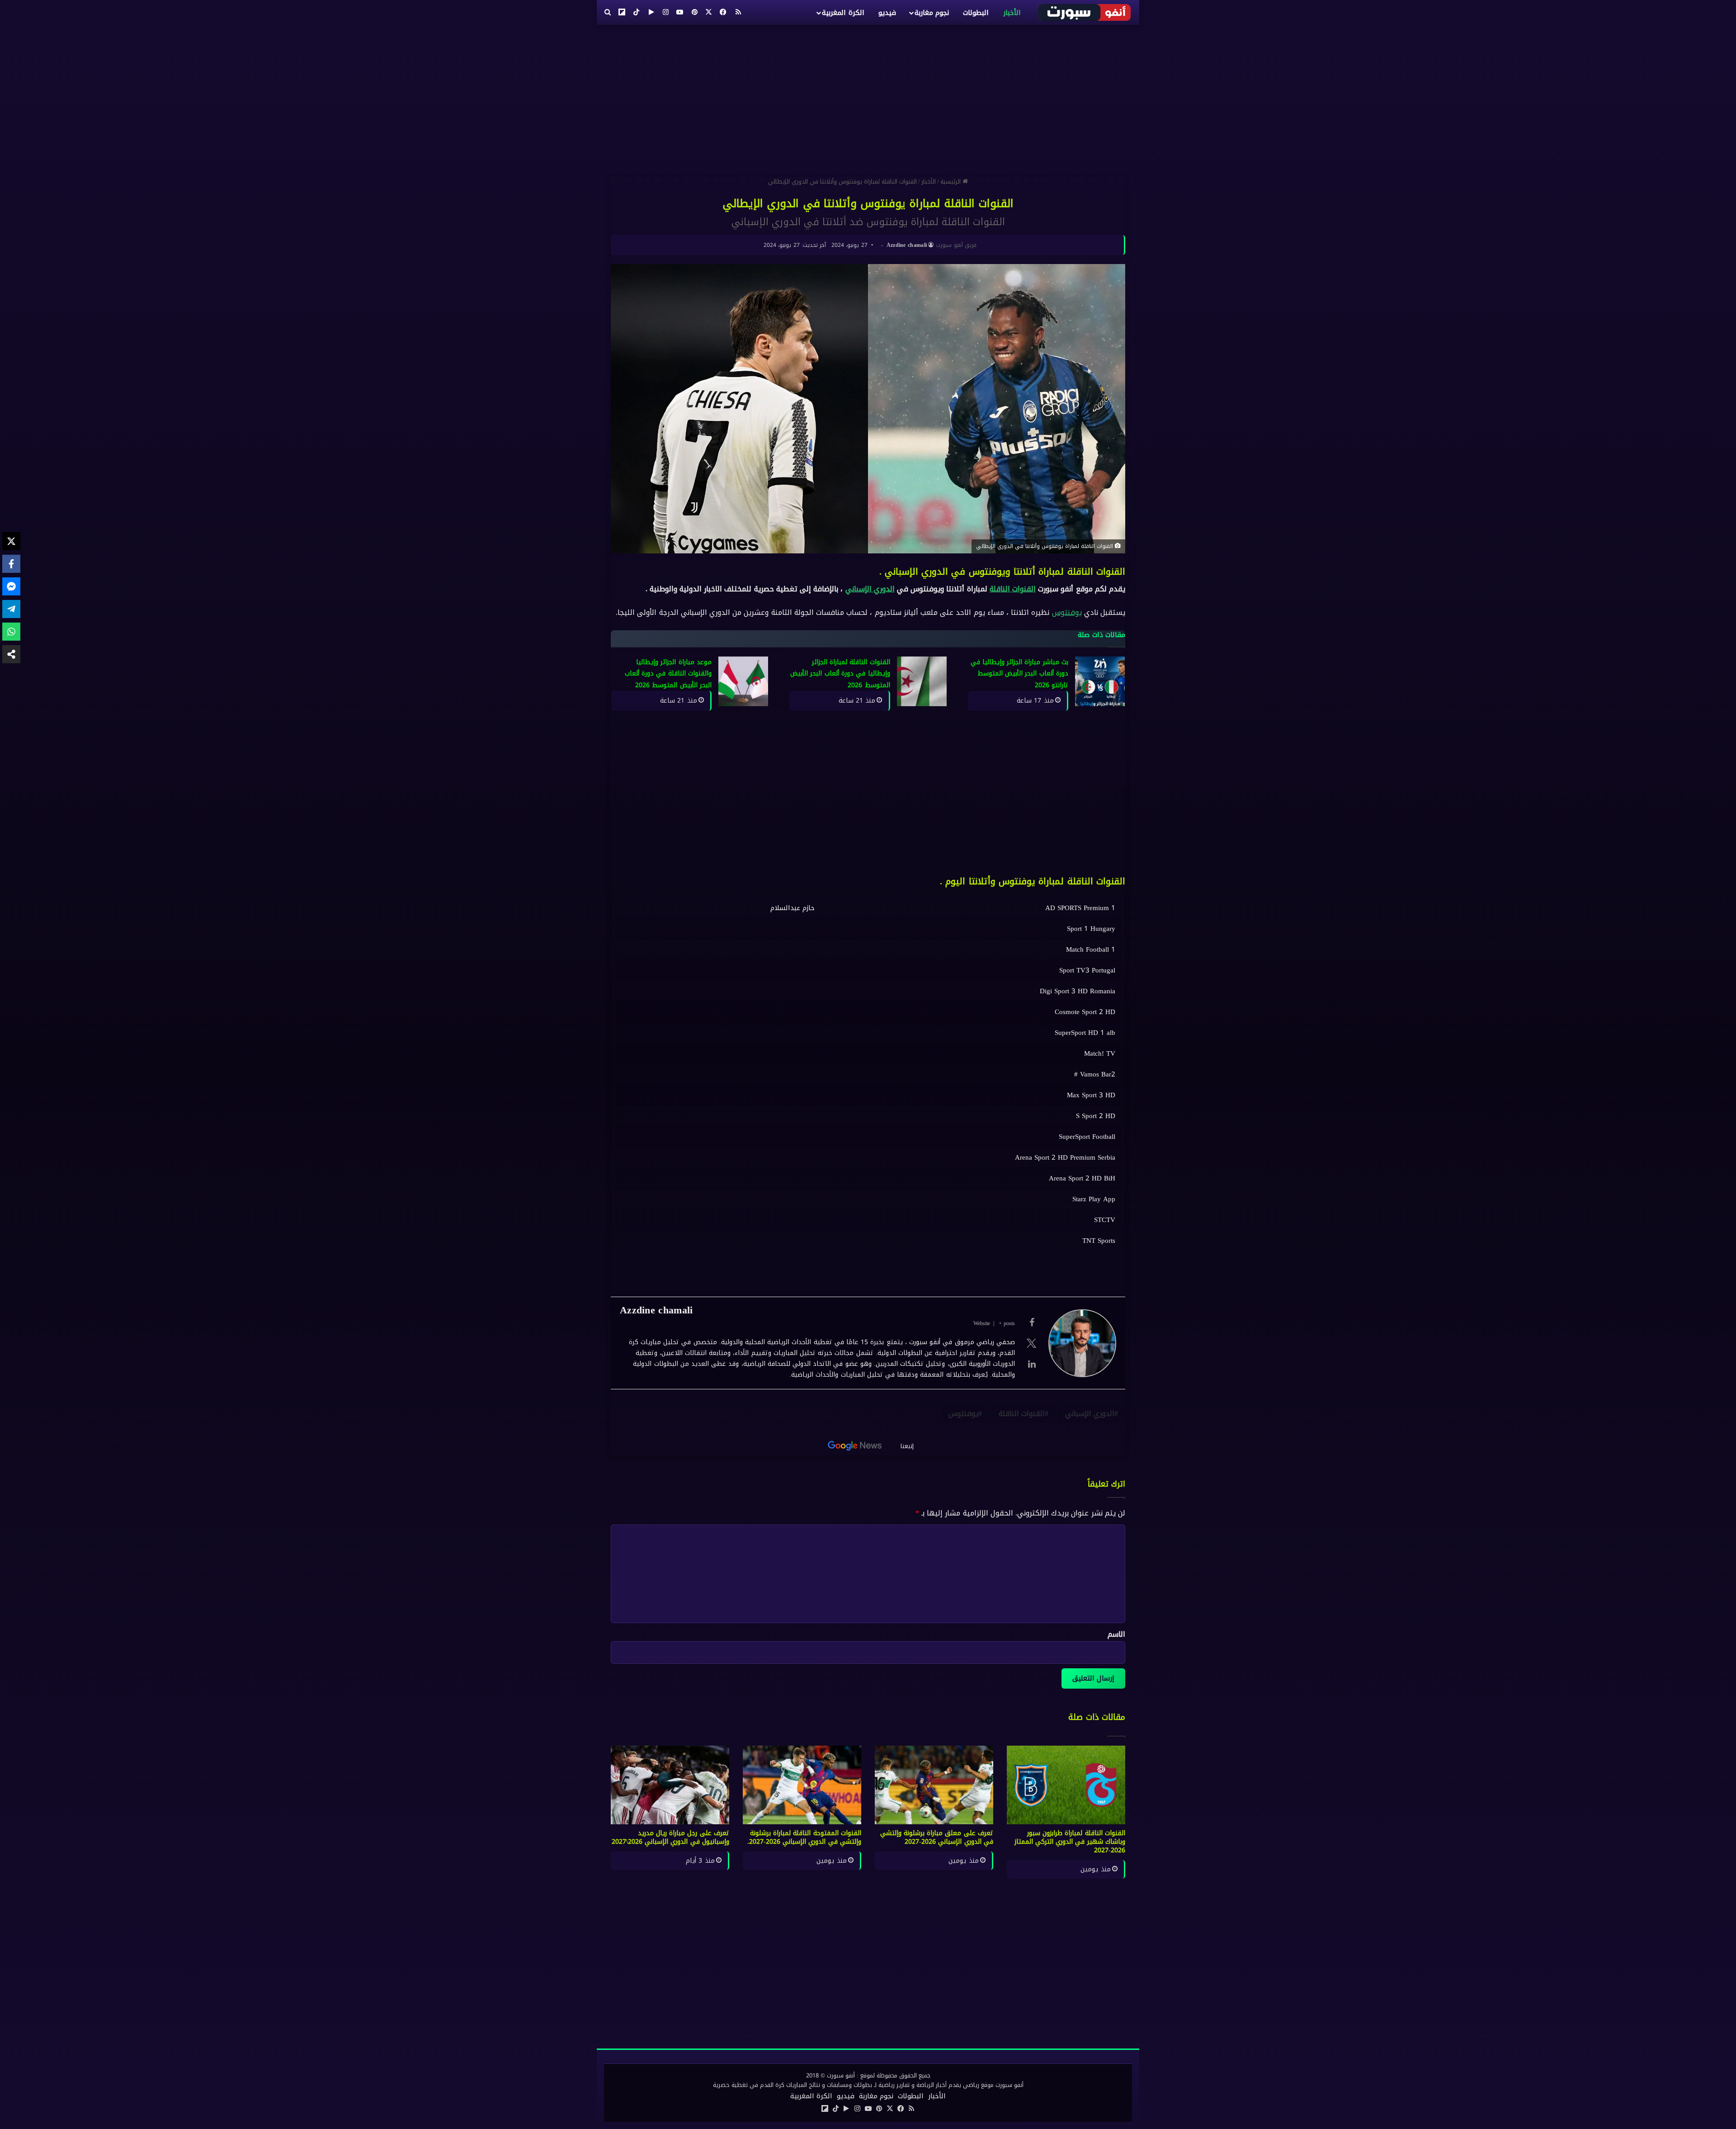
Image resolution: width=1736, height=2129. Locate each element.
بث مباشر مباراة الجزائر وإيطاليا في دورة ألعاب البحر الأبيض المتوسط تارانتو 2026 (1020, 674)
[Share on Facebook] (11, 564)
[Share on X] (11, 541)
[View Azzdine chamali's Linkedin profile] (1032, 1364)
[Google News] (855, 1446)
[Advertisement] (868, 97)
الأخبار (1012, 13)
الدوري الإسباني (870, 589)
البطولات (976, 13)
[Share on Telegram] (11, 609)
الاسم (1116, 1634)
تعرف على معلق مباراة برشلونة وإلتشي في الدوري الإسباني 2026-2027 (937, 1837)
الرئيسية (951, 182)
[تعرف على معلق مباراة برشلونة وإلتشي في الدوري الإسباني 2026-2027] (934, 1785)
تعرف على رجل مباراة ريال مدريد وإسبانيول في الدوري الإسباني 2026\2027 (670, 1837)
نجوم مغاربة (932, 13)
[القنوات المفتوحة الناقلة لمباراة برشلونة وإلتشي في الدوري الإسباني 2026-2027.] (802, 1785)
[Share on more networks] (11, 654)
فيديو (887, 13)
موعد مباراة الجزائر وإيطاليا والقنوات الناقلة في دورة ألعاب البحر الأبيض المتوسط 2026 (668, 674)
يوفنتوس (1067, 612)
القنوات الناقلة (1013, 589)
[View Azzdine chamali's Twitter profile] (1032, 1343)
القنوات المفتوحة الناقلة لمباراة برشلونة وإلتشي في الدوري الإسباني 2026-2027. (804, 1837)
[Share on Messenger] (11, 586)
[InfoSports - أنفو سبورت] (1085, 12)
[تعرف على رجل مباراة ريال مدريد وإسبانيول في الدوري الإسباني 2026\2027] (670, 1785)
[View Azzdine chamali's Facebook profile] (1032, 1322)
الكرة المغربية (843, 13)
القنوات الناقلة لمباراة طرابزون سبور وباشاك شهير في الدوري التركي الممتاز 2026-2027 (1070, 1842)
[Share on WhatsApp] (11, 632)
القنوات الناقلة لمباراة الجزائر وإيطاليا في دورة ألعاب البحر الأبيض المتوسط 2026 (840, 674)
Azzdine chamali (907, 245)
